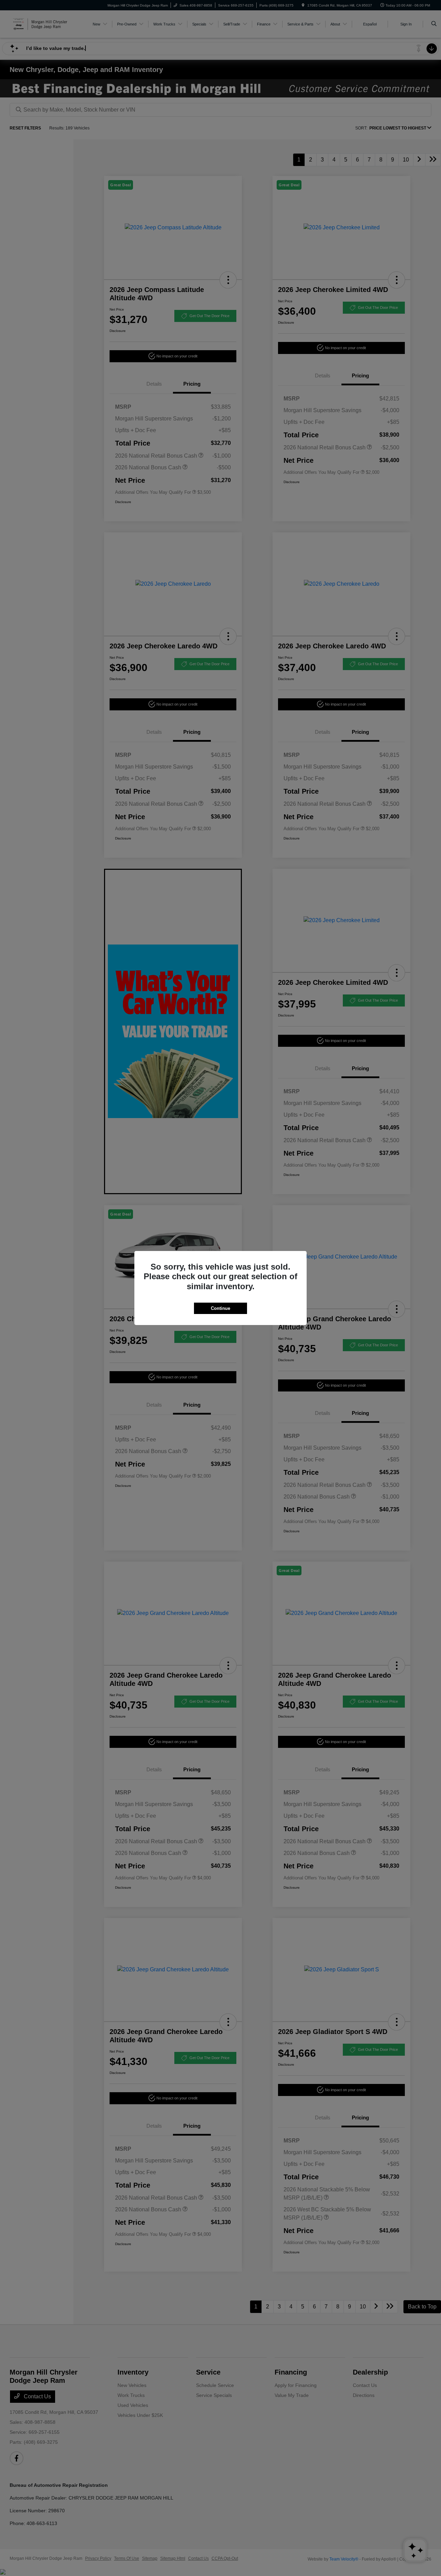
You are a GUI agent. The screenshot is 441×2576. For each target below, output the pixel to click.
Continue (220, 1308)
